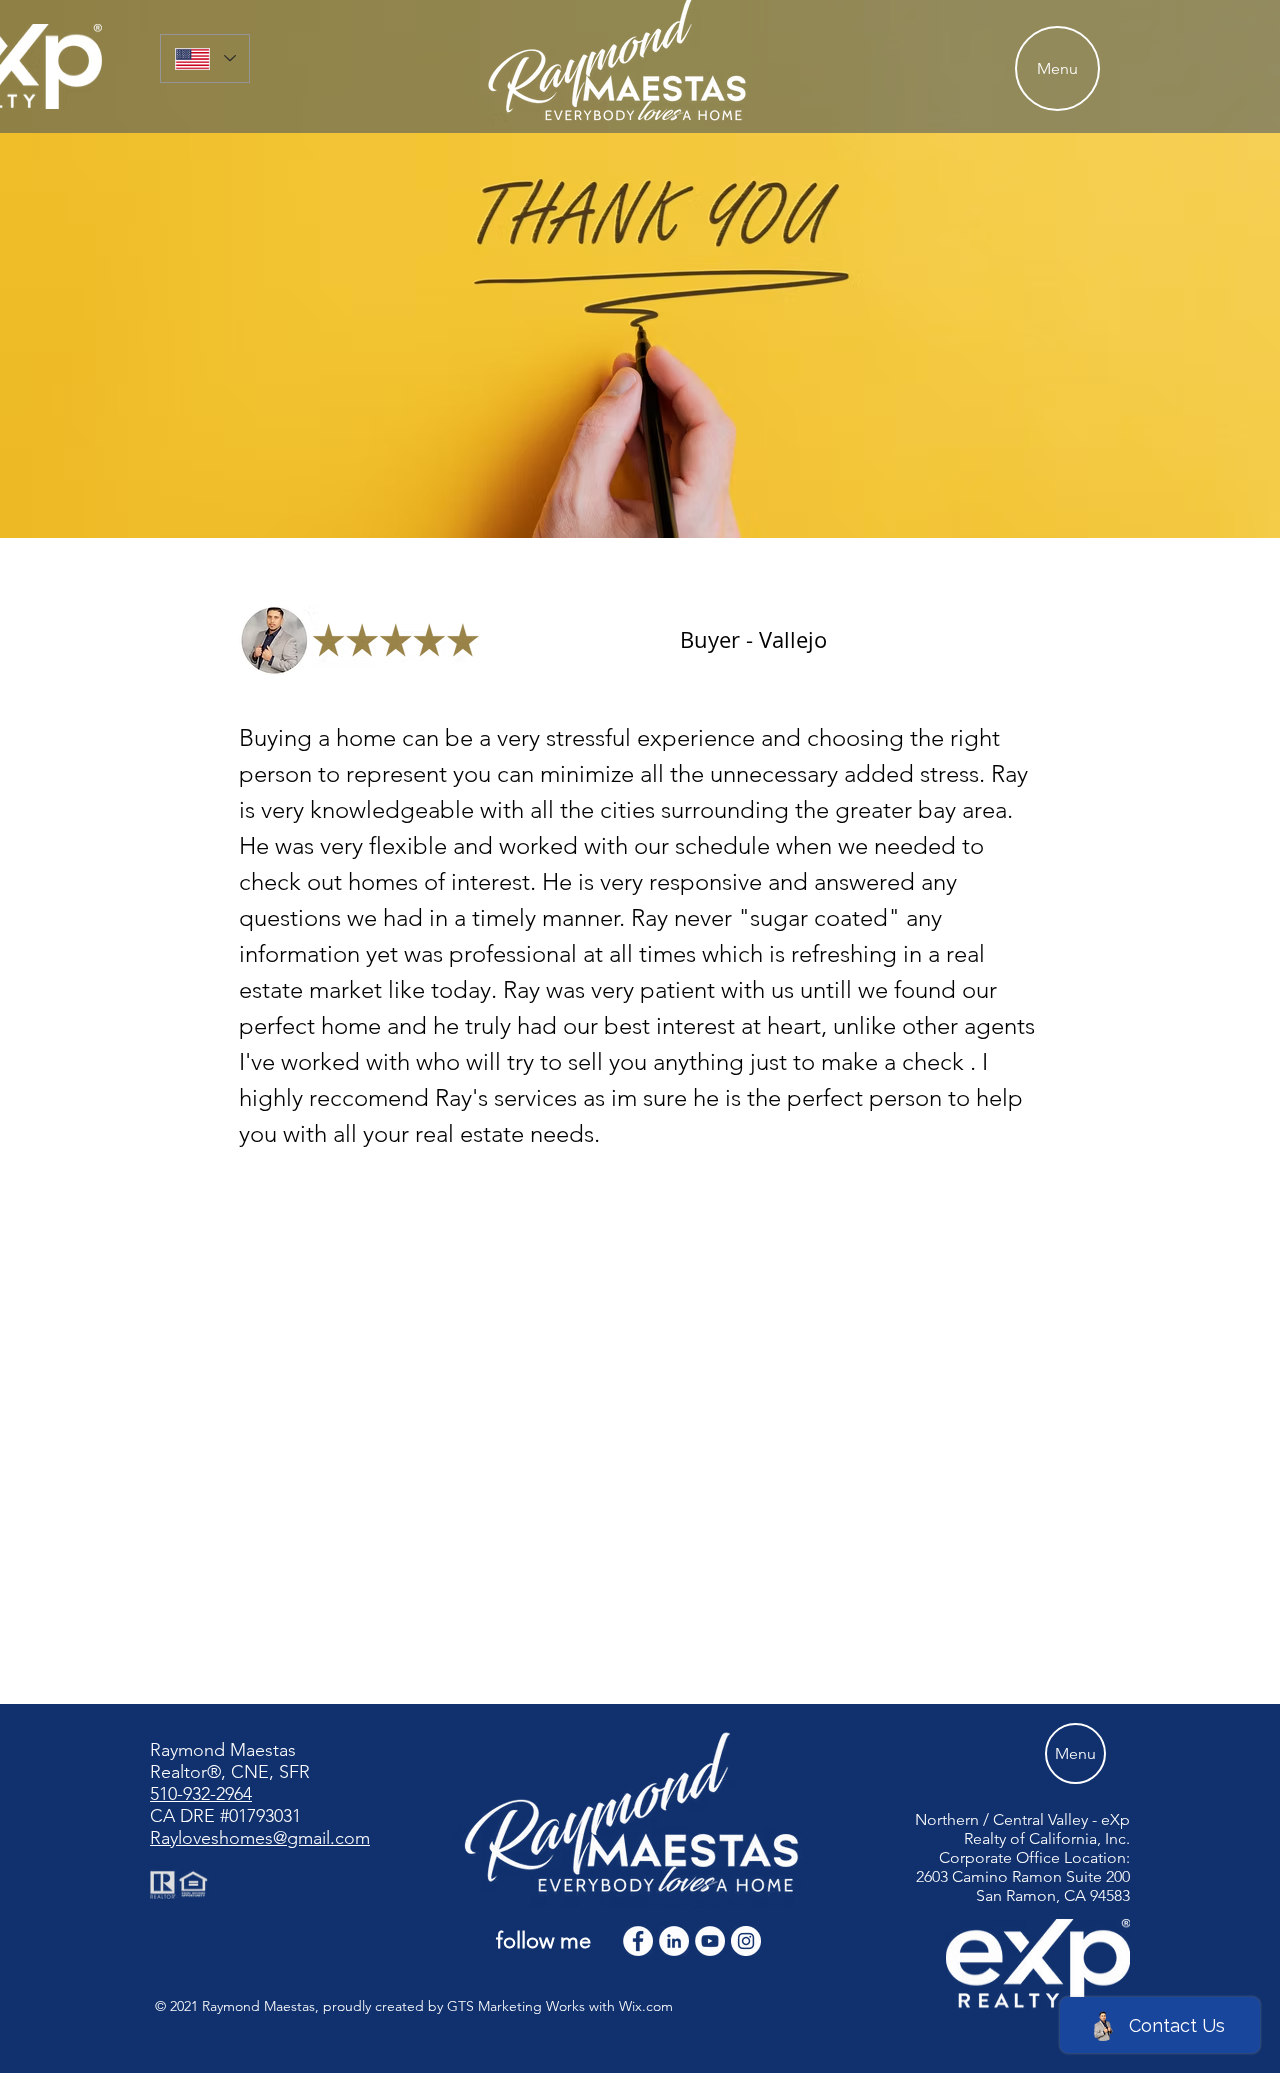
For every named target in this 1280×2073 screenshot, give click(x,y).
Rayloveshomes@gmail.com (260, 1838)
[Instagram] (746, 1941)
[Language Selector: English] (205, 58)
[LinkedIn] (674, 1941)
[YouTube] (710, 1941)
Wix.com (646, 2006)
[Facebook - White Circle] (638, 1941)
